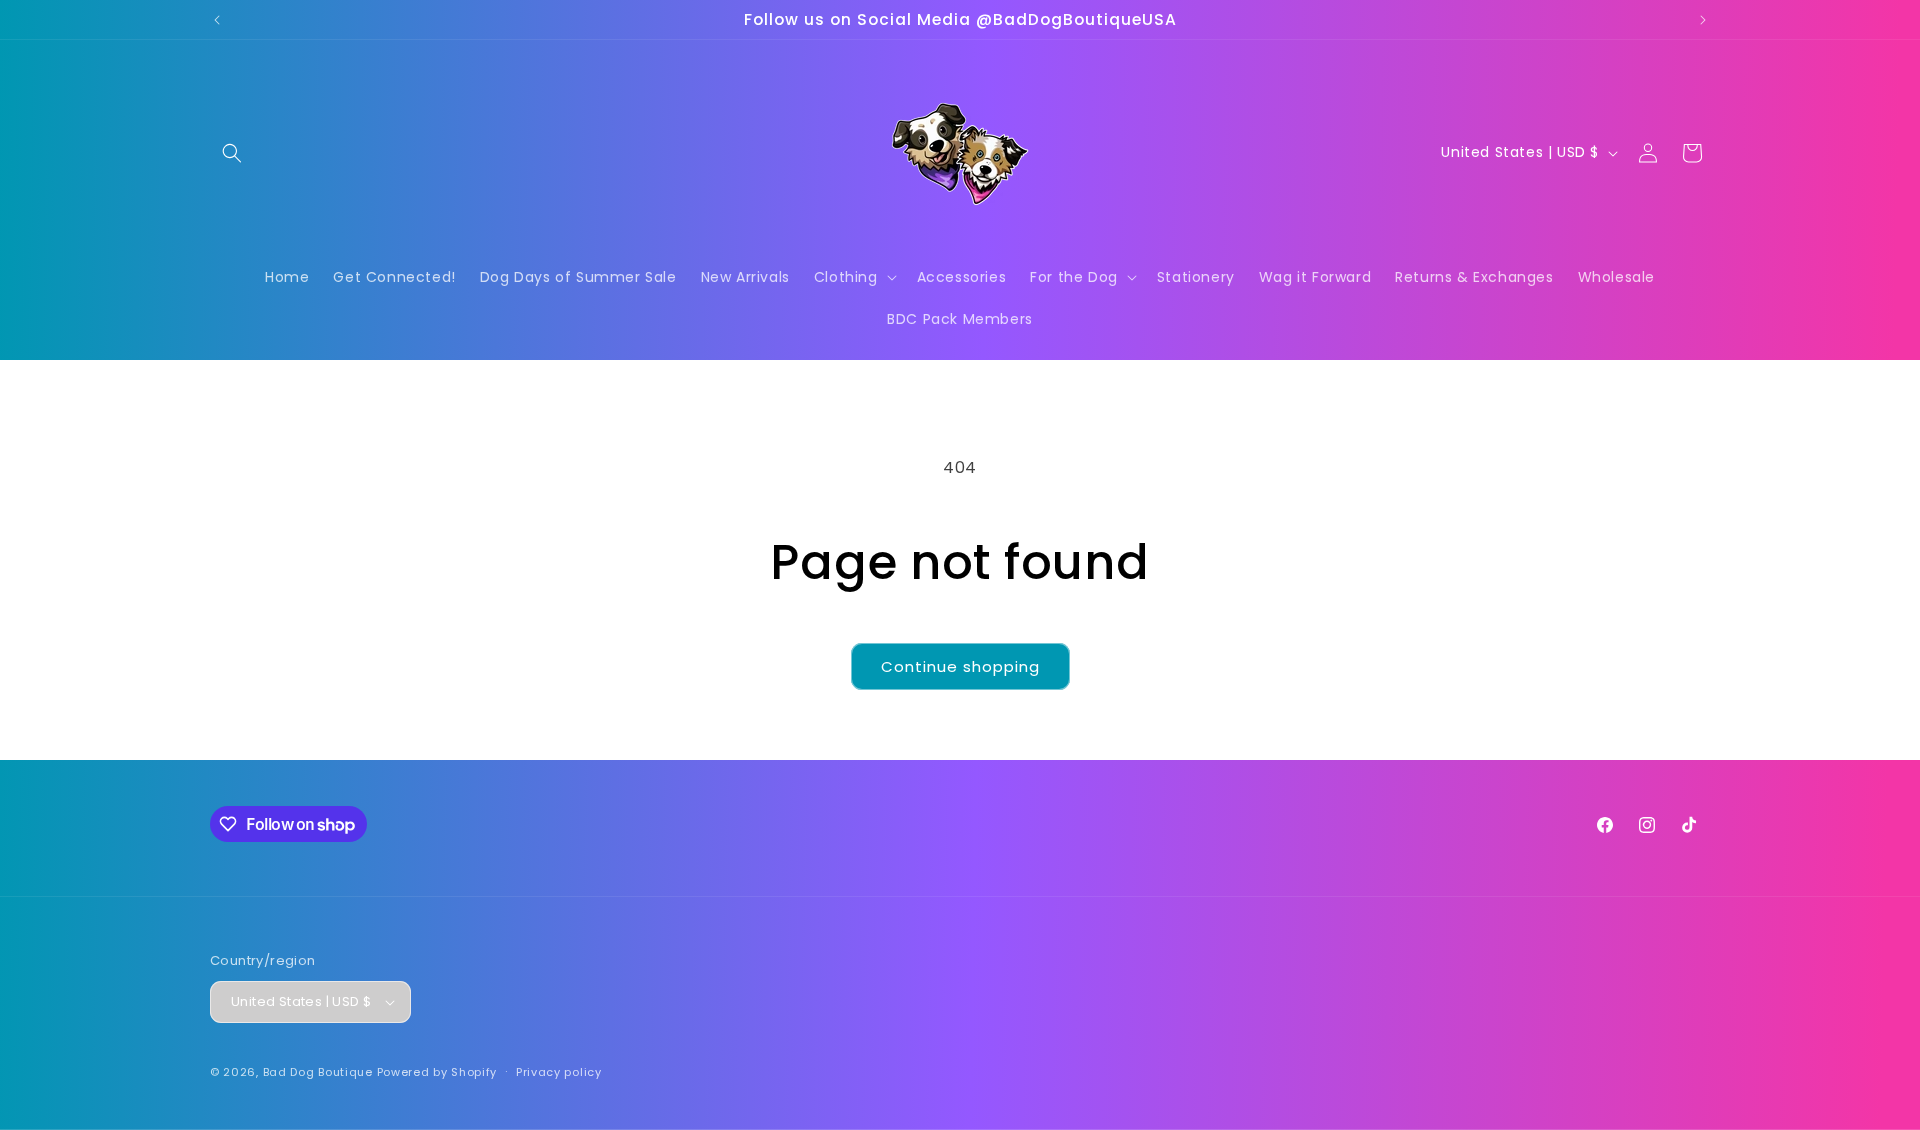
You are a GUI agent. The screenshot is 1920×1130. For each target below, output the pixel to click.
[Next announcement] (1703, 20)
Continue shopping (960, 666)
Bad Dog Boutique (318, 1072)
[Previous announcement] (217, 20)
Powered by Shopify (437, 1072)
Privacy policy (559, 1072)
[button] (232, 153)
